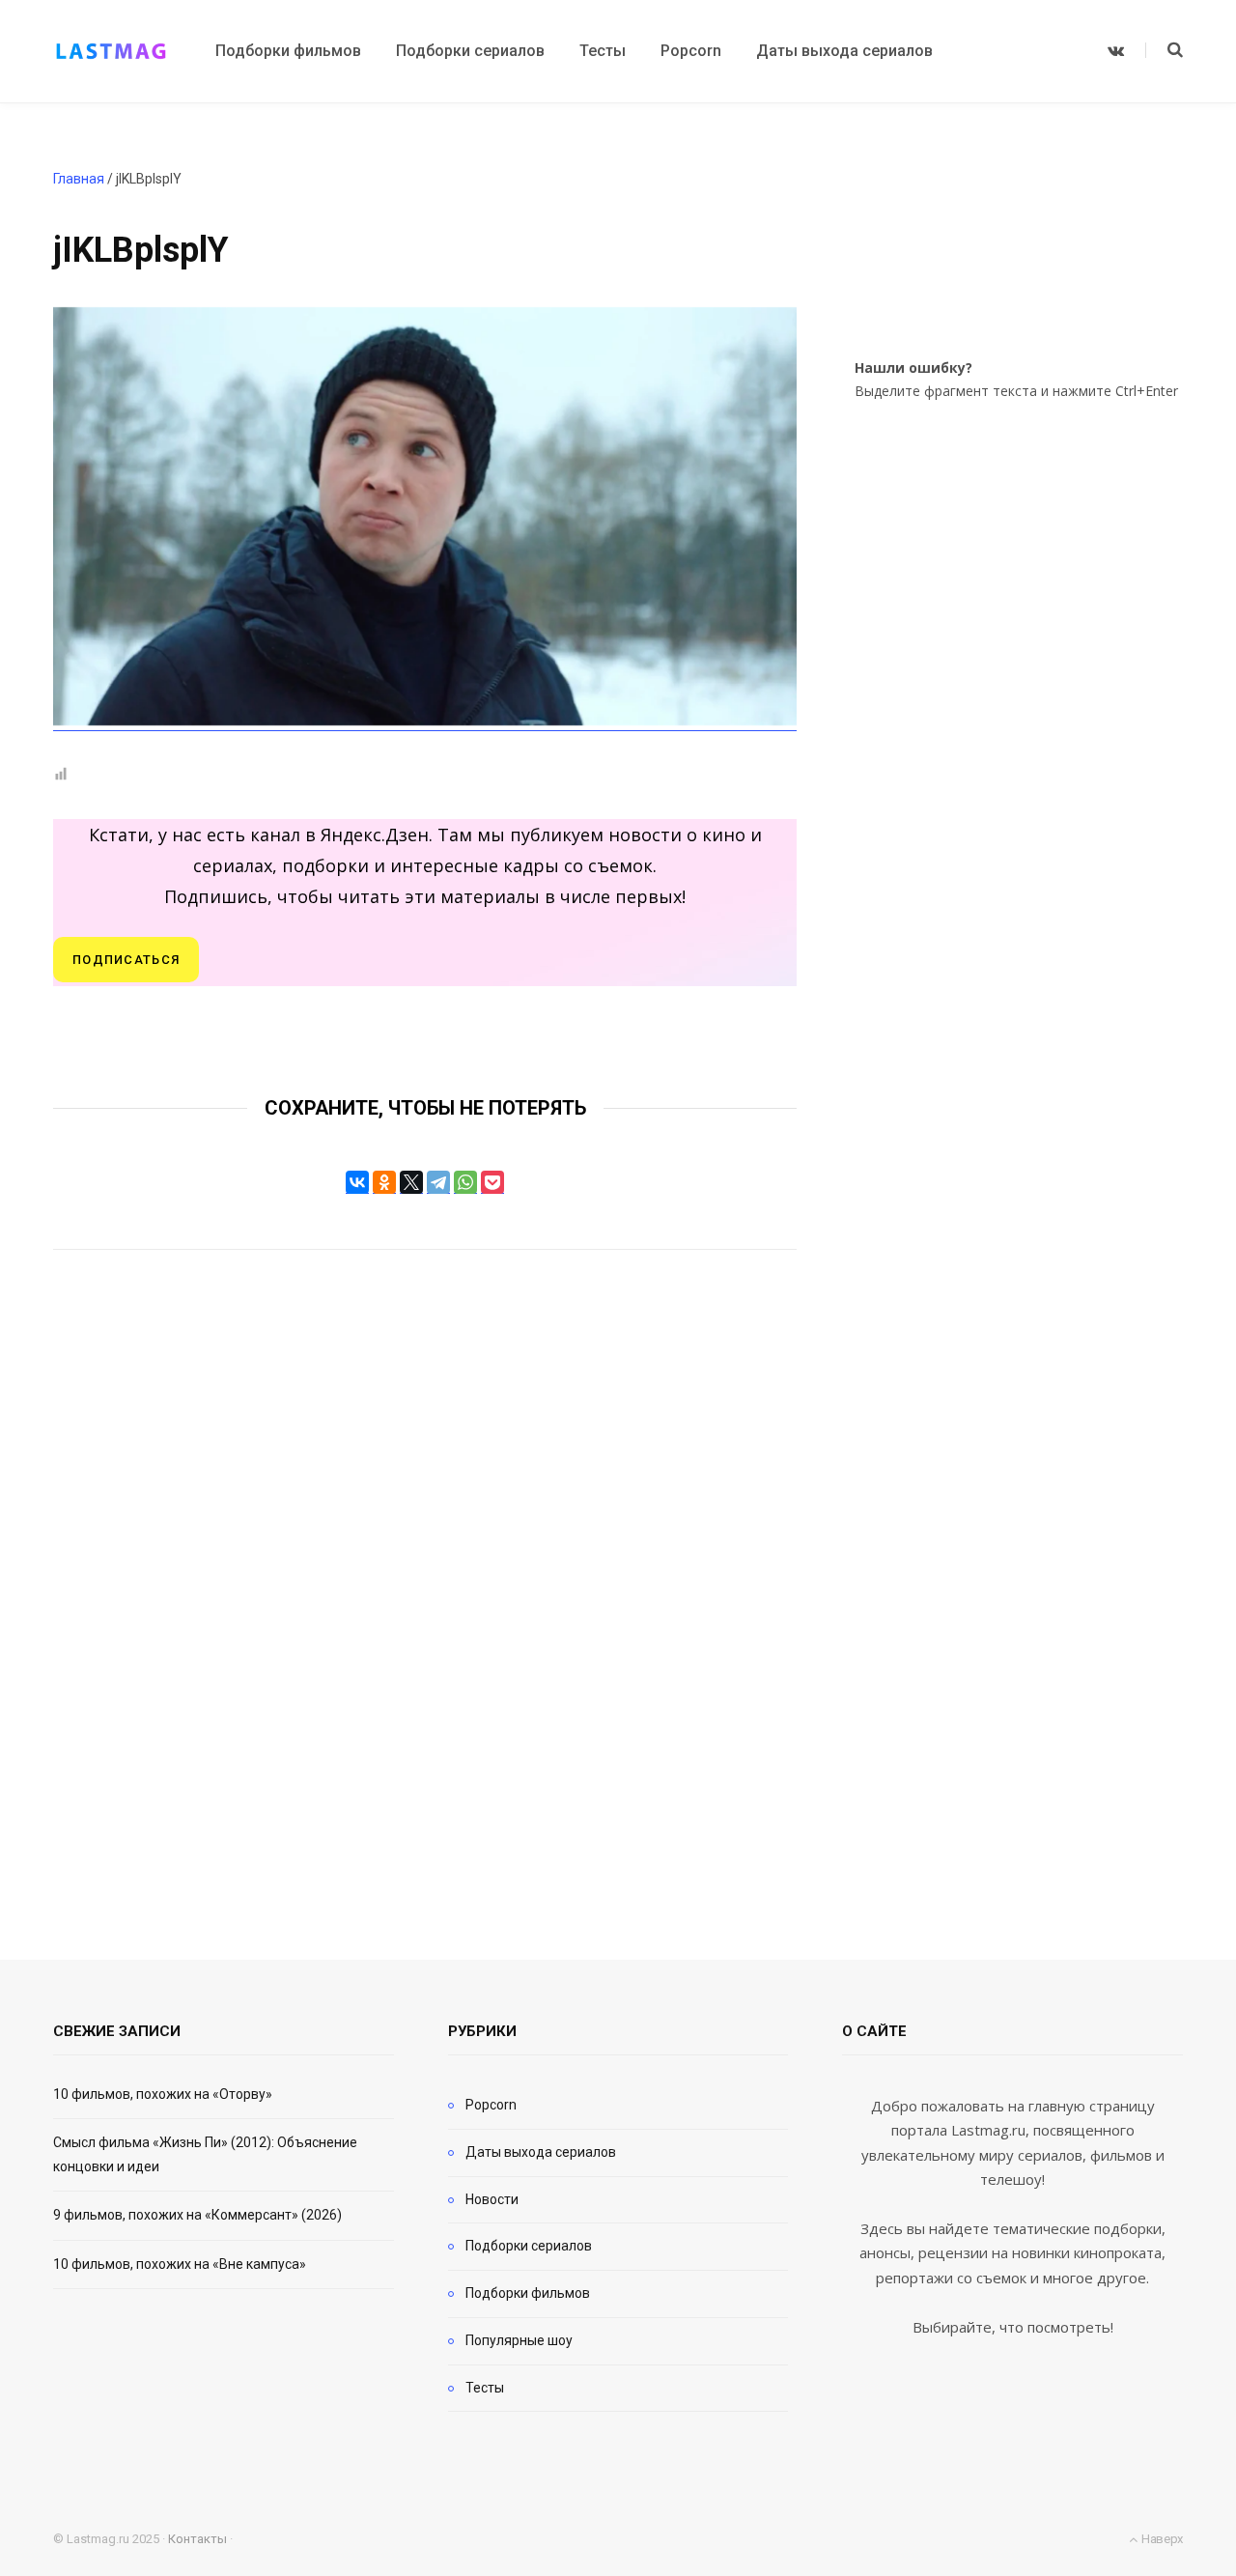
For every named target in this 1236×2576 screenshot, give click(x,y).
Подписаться (126, 960)
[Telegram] (438, 1182)
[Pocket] (492, 1182)
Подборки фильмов (528, 2293)
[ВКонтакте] (357, 1182)
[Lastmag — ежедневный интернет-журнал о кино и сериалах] (111, 51)
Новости (492, 2199)
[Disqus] (425, 1579)
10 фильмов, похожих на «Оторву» (163, 2094)
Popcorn (491, 2105)
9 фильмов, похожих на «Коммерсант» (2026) (197, 2215)
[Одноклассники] (384, 1182)
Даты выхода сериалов (541, 2152)
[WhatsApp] (465, 1182)
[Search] (1164, 50)
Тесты (485, 2388)
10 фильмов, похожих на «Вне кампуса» (180, 2264)
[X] (411, 1182)
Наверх (1161, 2539)
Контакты (197, 2539)
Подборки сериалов (529, 2246)
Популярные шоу (519, 2340)
